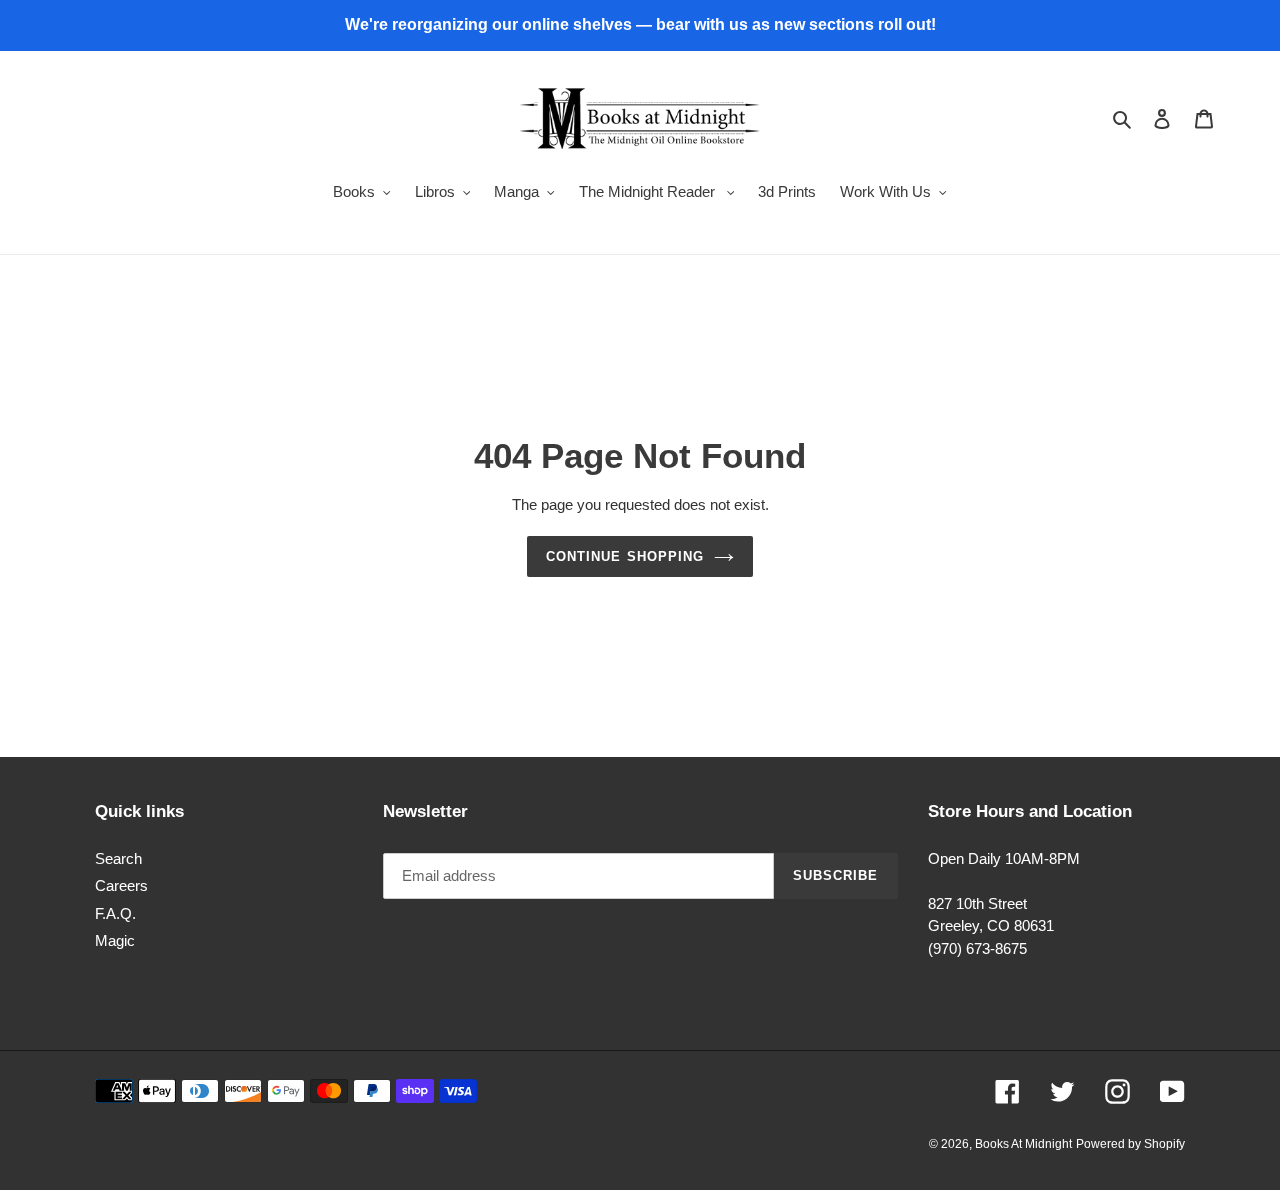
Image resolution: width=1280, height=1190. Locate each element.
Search (118, 858)
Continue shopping (625, 556)
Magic (115, 940)
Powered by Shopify (1130, 1144)
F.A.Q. (115, 913)
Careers (121, 885)
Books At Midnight (1023, 1144)
